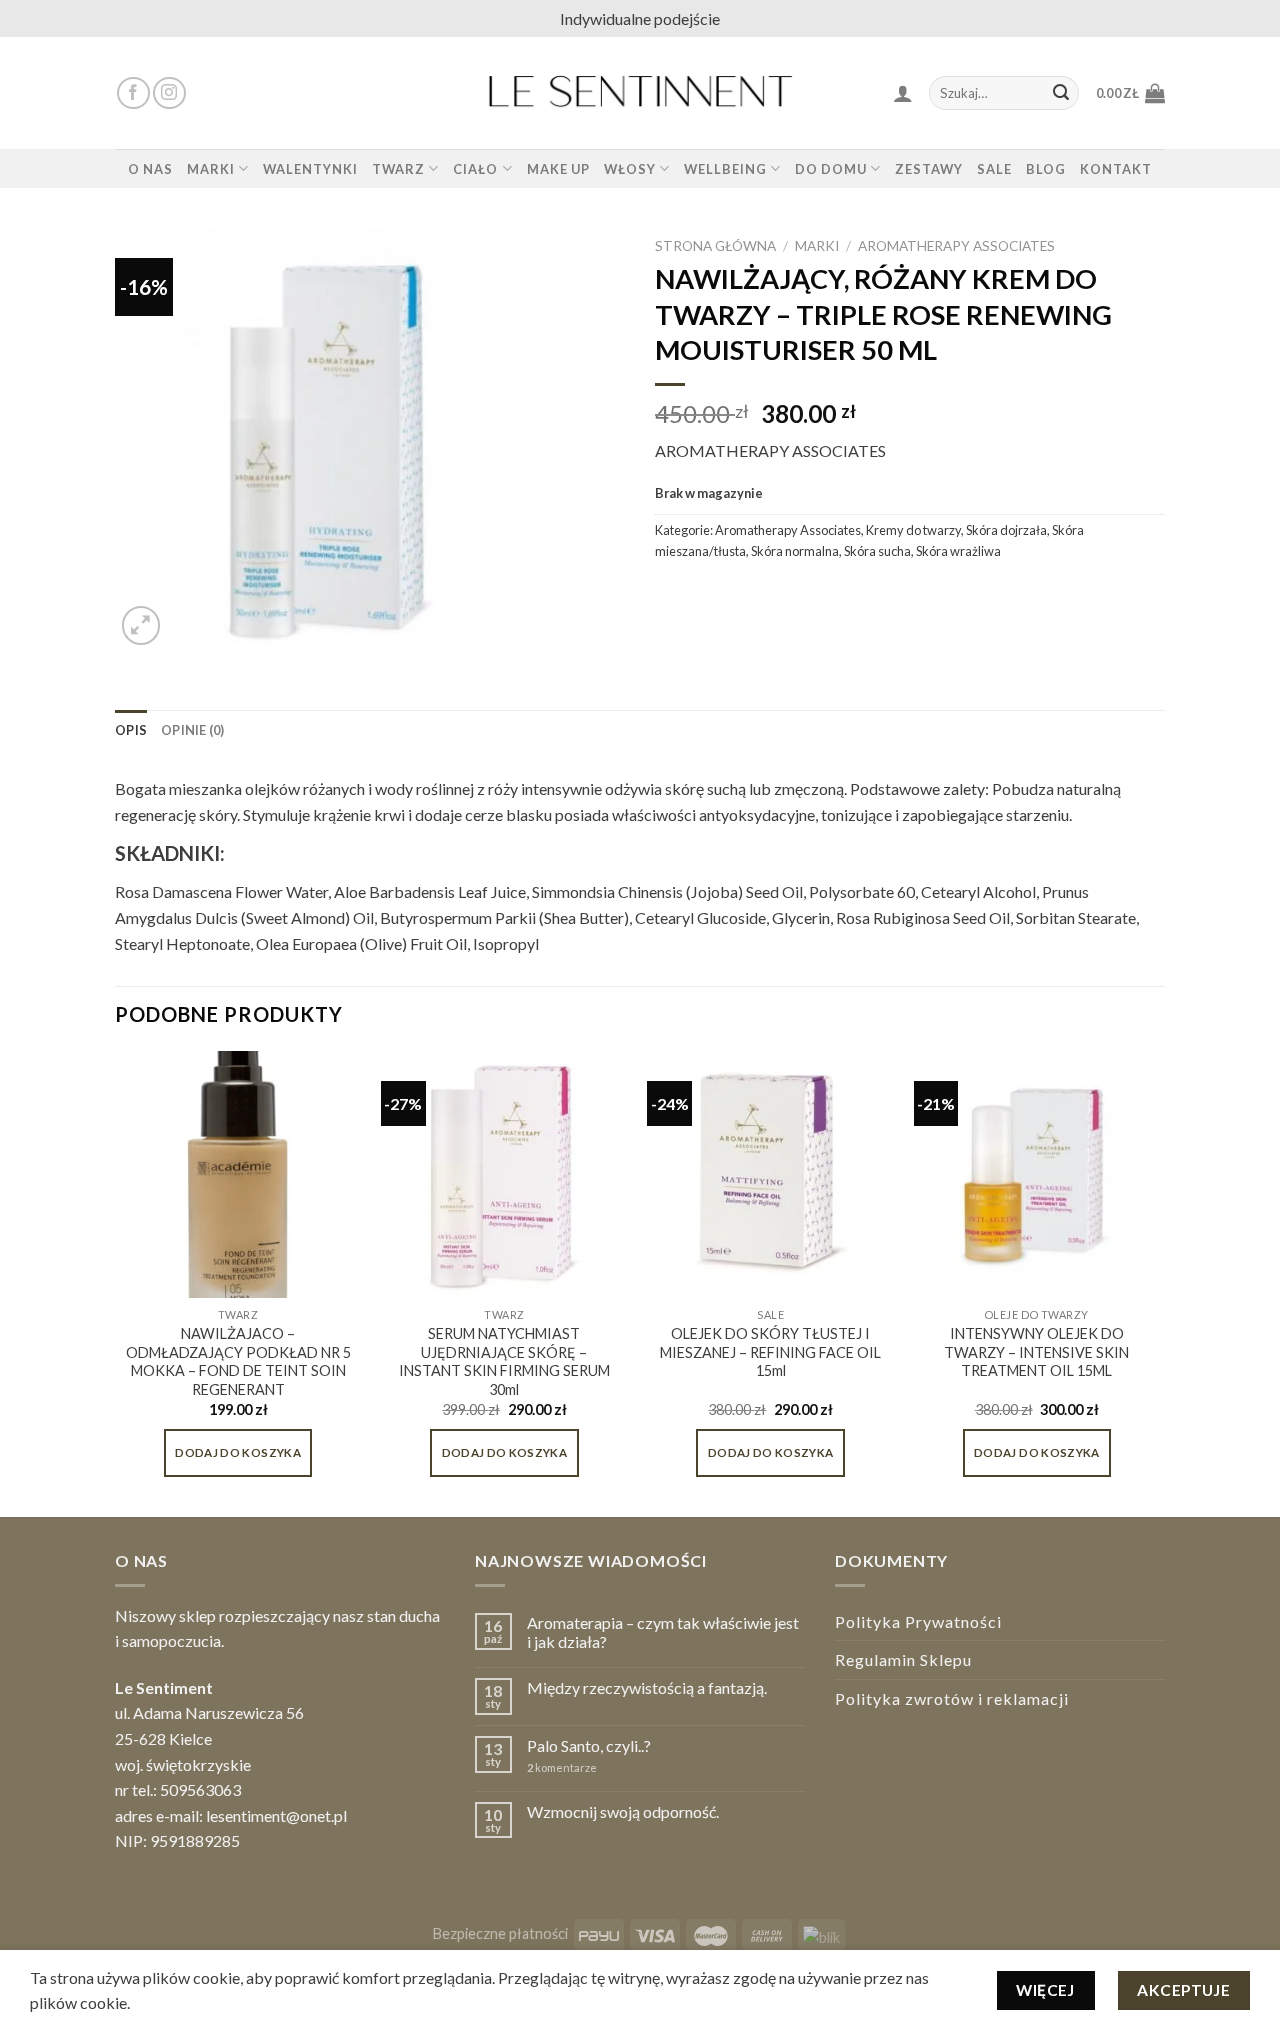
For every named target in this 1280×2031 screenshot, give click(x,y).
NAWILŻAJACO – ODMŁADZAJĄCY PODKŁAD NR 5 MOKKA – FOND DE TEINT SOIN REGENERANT (238, 1361)
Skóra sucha (877, 551)
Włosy (630, 169)
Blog (1046, 169)
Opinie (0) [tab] (193, 730)
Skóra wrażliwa (958, 551)
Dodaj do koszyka (238, 1452)
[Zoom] (141, 625)
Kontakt (1116, 169)
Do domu (831, 169)
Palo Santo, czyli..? (589, 1745)
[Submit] (1061, 93)
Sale (994, 169)
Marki (211, 169)
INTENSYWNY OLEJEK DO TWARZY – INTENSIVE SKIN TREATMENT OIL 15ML (1036, 1352)
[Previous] (116, 1281)
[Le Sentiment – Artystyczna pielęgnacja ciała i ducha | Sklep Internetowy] (640, 93)
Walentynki (310, 169)
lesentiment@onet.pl (276, 1815)
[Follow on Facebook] (133, 93)
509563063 (200, 1789)
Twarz (398, 169)
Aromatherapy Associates (956, 246)
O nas (150, 169)
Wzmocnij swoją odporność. (623, 1811)
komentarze (562, 1767)
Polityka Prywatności (918, 1621)
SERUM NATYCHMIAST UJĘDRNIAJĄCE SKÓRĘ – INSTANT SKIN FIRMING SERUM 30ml (504, 1361)
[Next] (1159, 1281)
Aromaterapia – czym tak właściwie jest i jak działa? (663, 1632)
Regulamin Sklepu (903, 1659)
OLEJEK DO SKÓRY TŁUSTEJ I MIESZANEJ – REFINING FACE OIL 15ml (770, 1352)
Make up (558, 169)
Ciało (475, 169)
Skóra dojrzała (1006, 530)
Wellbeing (725, 169)
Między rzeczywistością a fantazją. (647, 1687)
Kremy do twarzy (913, 530)
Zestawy (929, 169)
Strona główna (715, 246)
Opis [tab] (131, 730)
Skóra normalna (795, 551)
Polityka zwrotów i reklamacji (952, 1698)
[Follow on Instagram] (169, 93)
